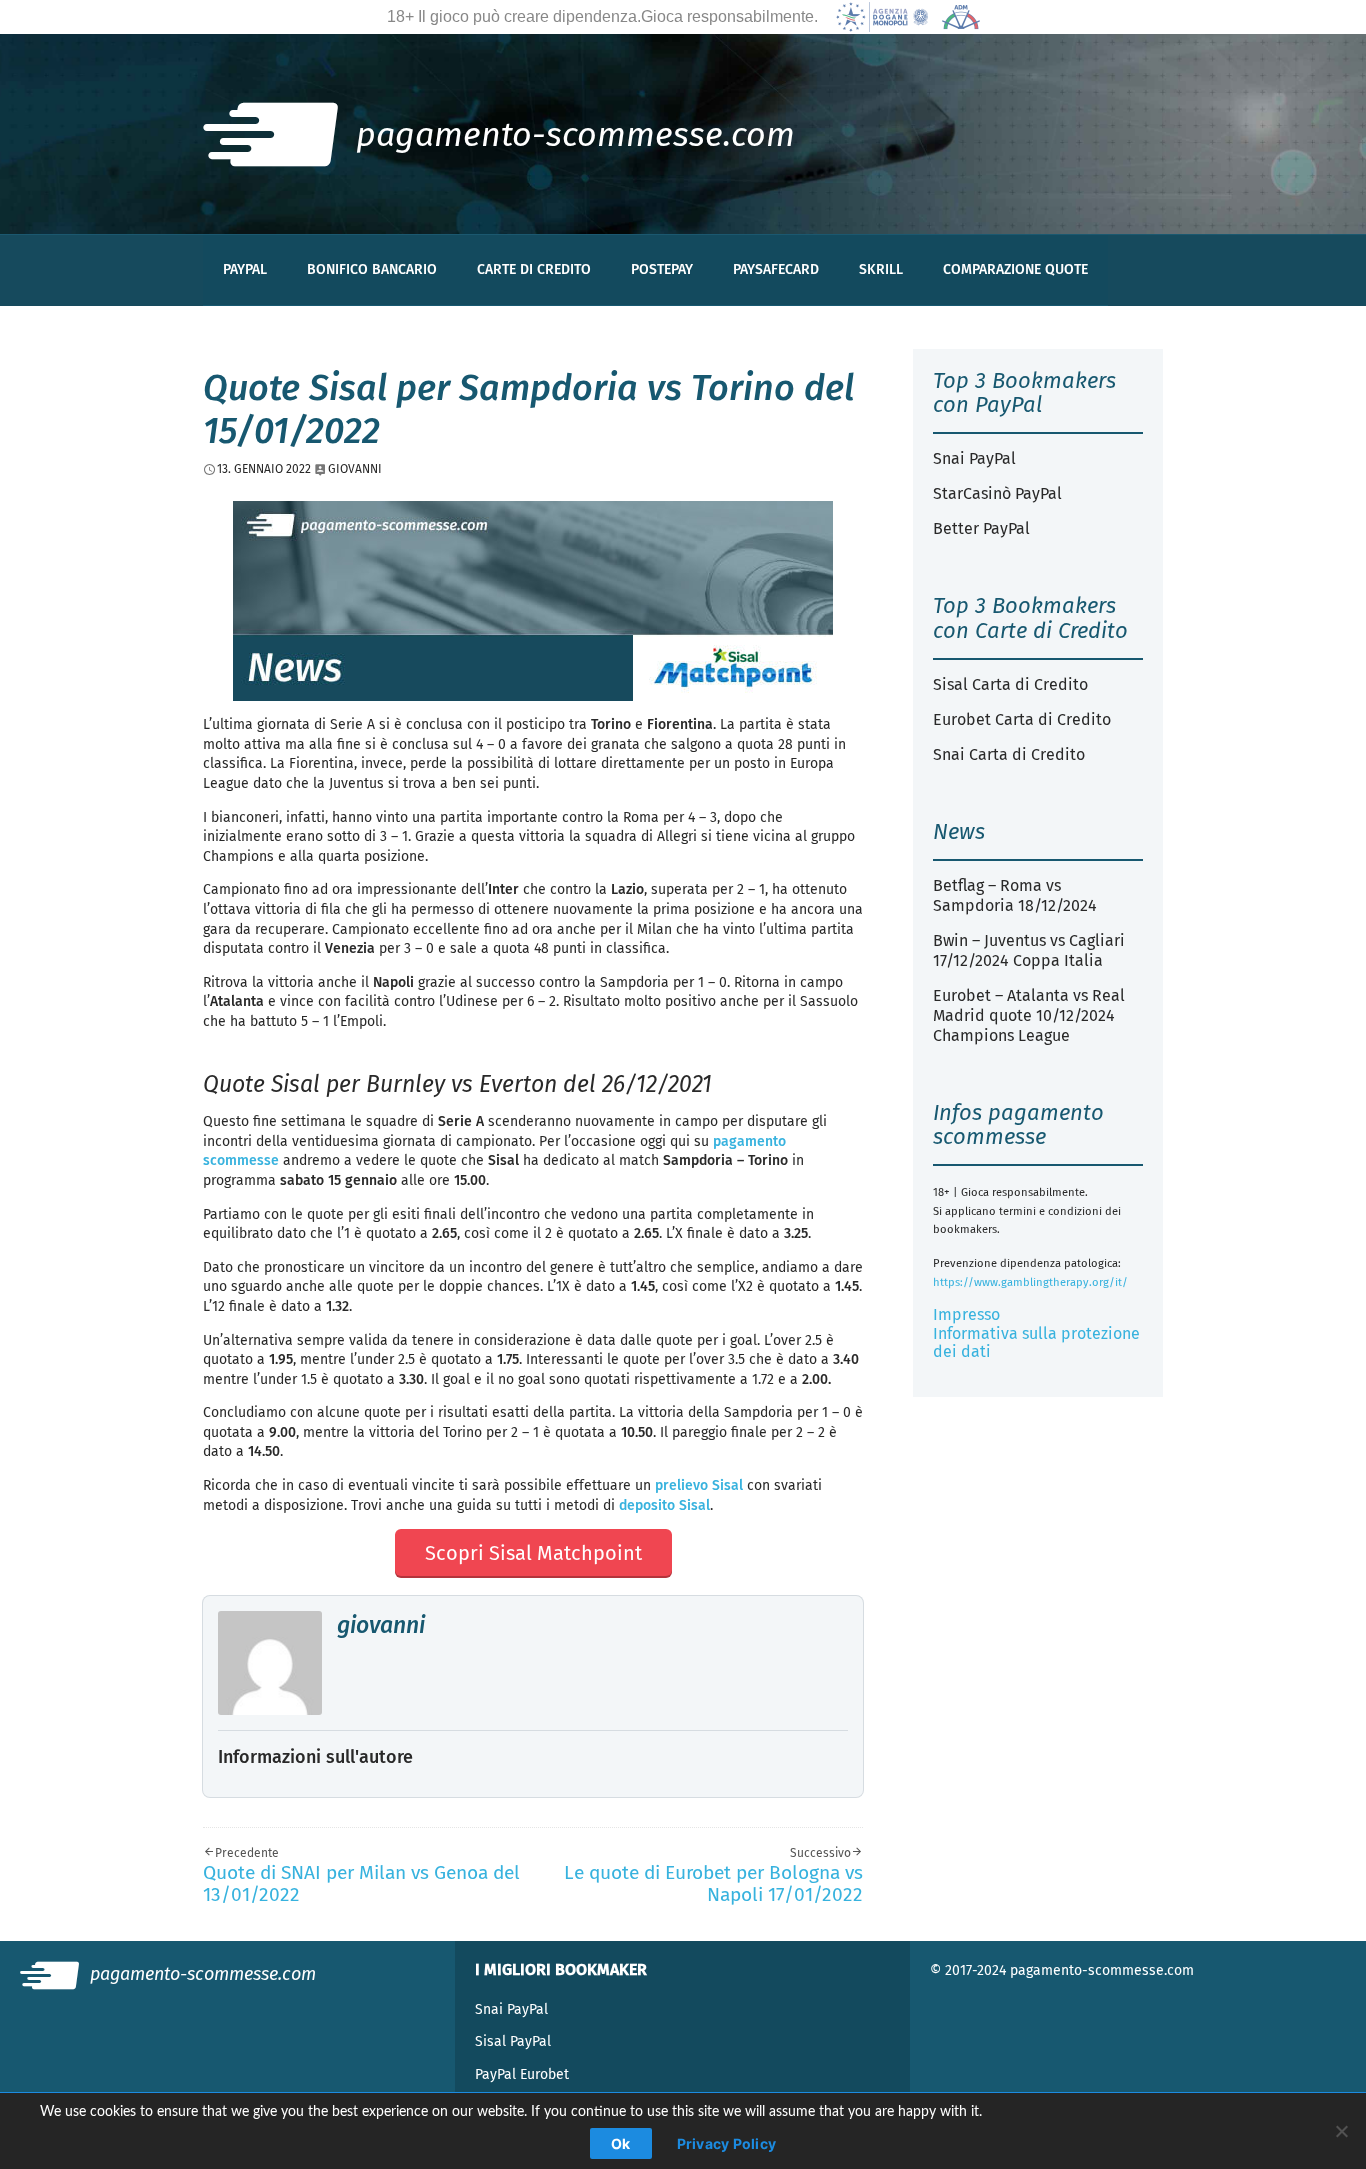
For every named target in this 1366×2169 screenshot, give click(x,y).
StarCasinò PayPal (997, 493)
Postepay (662, 269)
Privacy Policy (727, 2143)
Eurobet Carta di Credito (1022, 719)
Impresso (966, 1314)
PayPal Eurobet (522, 2074)
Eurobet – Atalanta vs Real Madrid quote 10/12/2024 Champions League (1029, 1015)
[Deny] (1341, 2131)
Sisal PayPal (513, 2041)
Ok (621, 2143)
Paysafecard (776, 269)
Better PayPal (981, 528)
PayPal (245, 269)
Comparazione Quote (1015, 269)
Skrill (881, 269)
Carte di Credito (534, 269)
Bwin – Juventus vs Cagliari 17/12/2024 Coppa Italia (1029, 950)
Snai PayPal (974, 458)
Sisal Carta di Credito (1010, 684)
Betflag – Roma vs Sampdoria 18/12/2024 (1015, 895)
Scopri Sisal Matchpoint (533, 1553)
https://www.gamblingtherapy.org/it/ (1030, 1282)
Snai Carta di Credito (1009, 754)
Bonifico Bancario (372, 269)
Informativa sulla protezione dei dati (1036, 1342)
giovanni (381, 1625)
